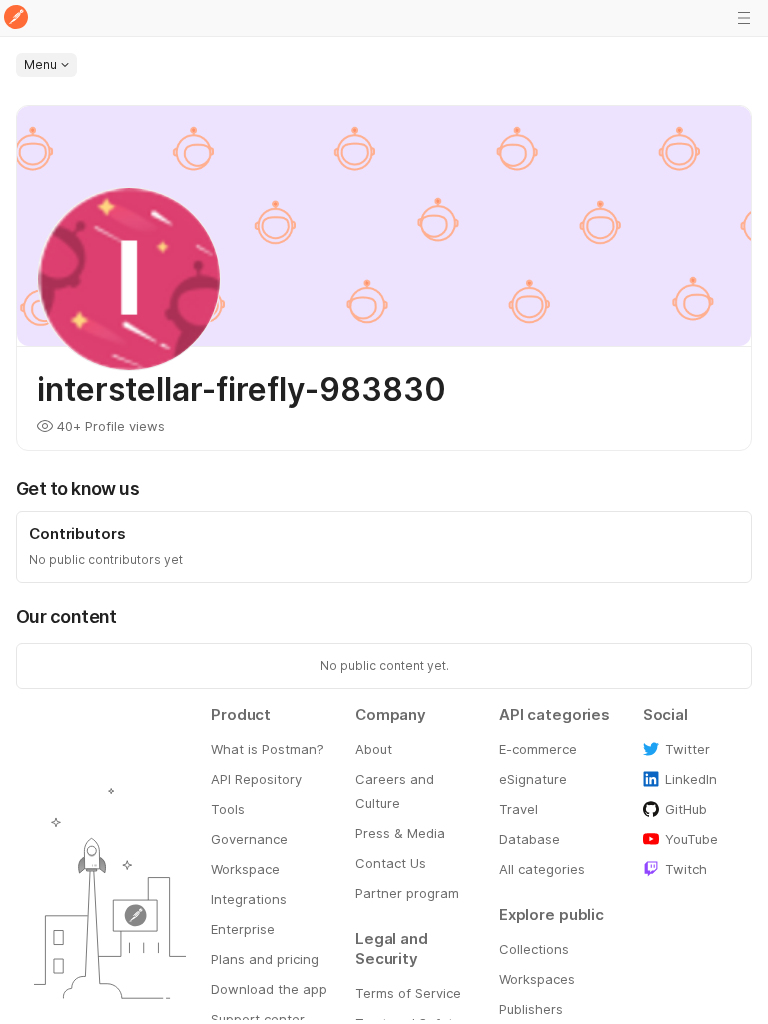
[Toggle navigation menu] (744, 18)
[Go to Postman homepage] (16, 18)
